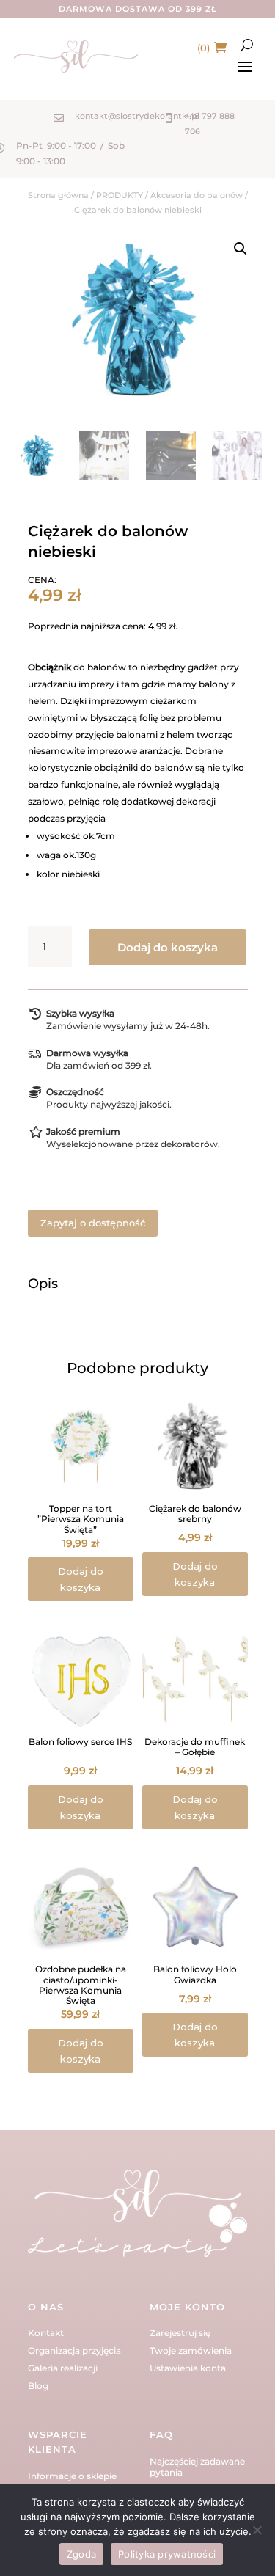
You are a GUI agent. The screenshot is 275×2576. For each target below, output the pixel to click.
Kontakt (46, 2333)
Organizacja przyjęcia (74, 2350)
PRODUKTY (120, 195)
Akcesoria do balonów (197, 195)
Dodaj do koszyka (168, 947)
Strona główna (58, 195)
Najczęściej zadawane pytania (197, 2466)
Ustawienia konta (188, 2368)
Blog (38, 2386)
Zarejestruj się (180, 2333)
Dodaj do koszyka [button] (81, 1579)
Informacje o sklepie (72, 2476)
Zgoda (81, 2554)
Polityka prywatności (167, 2554)
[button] (241, 249)
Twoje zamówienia (191, 2350)
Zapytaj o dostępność (93, 1223)
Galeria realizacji (63, 2368)
